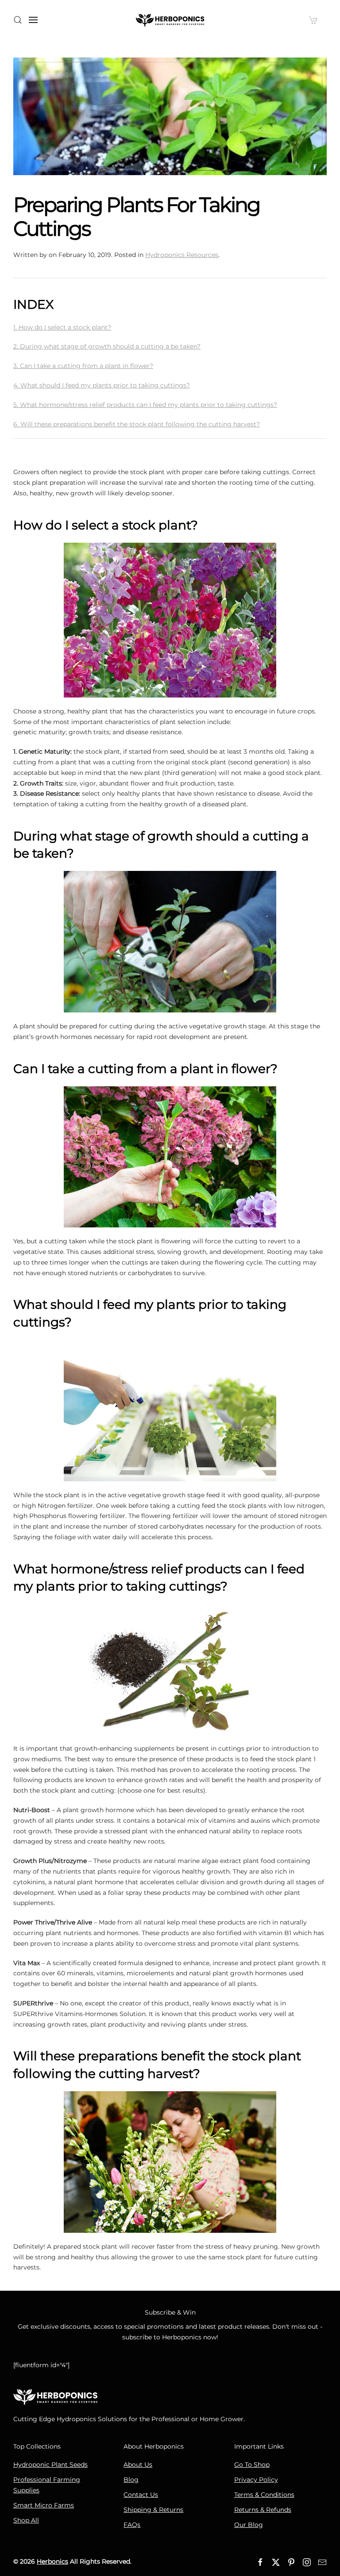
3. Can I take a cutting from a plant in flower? (83, 366)
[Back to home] (170, 20)
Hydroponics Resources (182, 255)
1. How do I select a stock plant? (62, 327)
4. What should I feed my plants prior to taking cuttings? (102, 385)
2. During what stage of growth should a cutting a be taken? (107, 346)
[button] (18, 20)
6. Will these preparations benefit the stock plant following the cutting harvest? (137, 424)
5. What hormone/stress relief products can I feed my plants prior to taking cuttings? (145, 405)
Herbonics (52, 2561)
